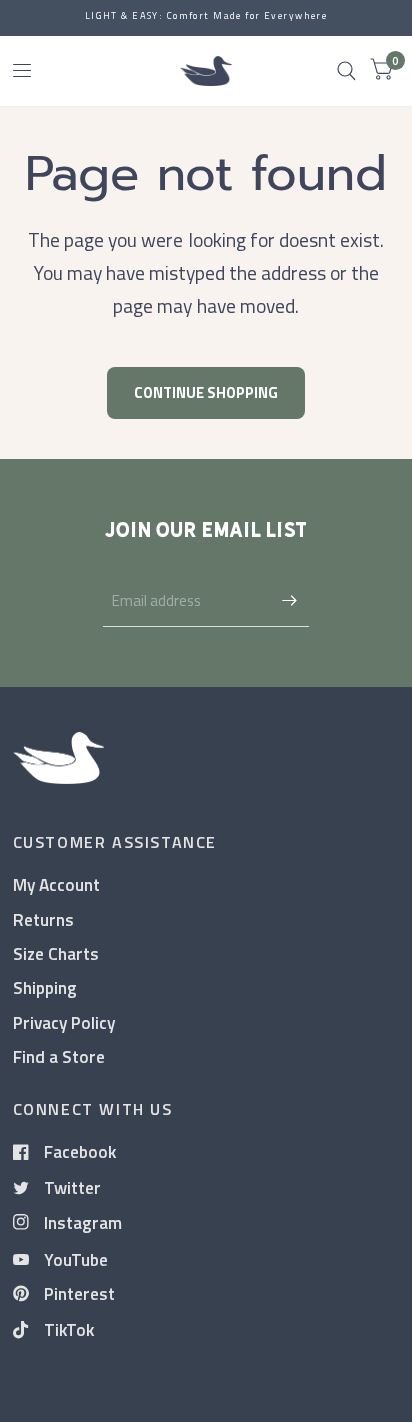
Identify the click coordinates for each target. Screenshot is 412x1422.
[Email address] (289, 601)
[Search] (346, 71)
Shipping (45, 987)
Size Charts (56, 953)
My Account (56, 884)
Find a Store (59, 1056)
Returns (43, 919)
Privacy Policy (64, 1022)
